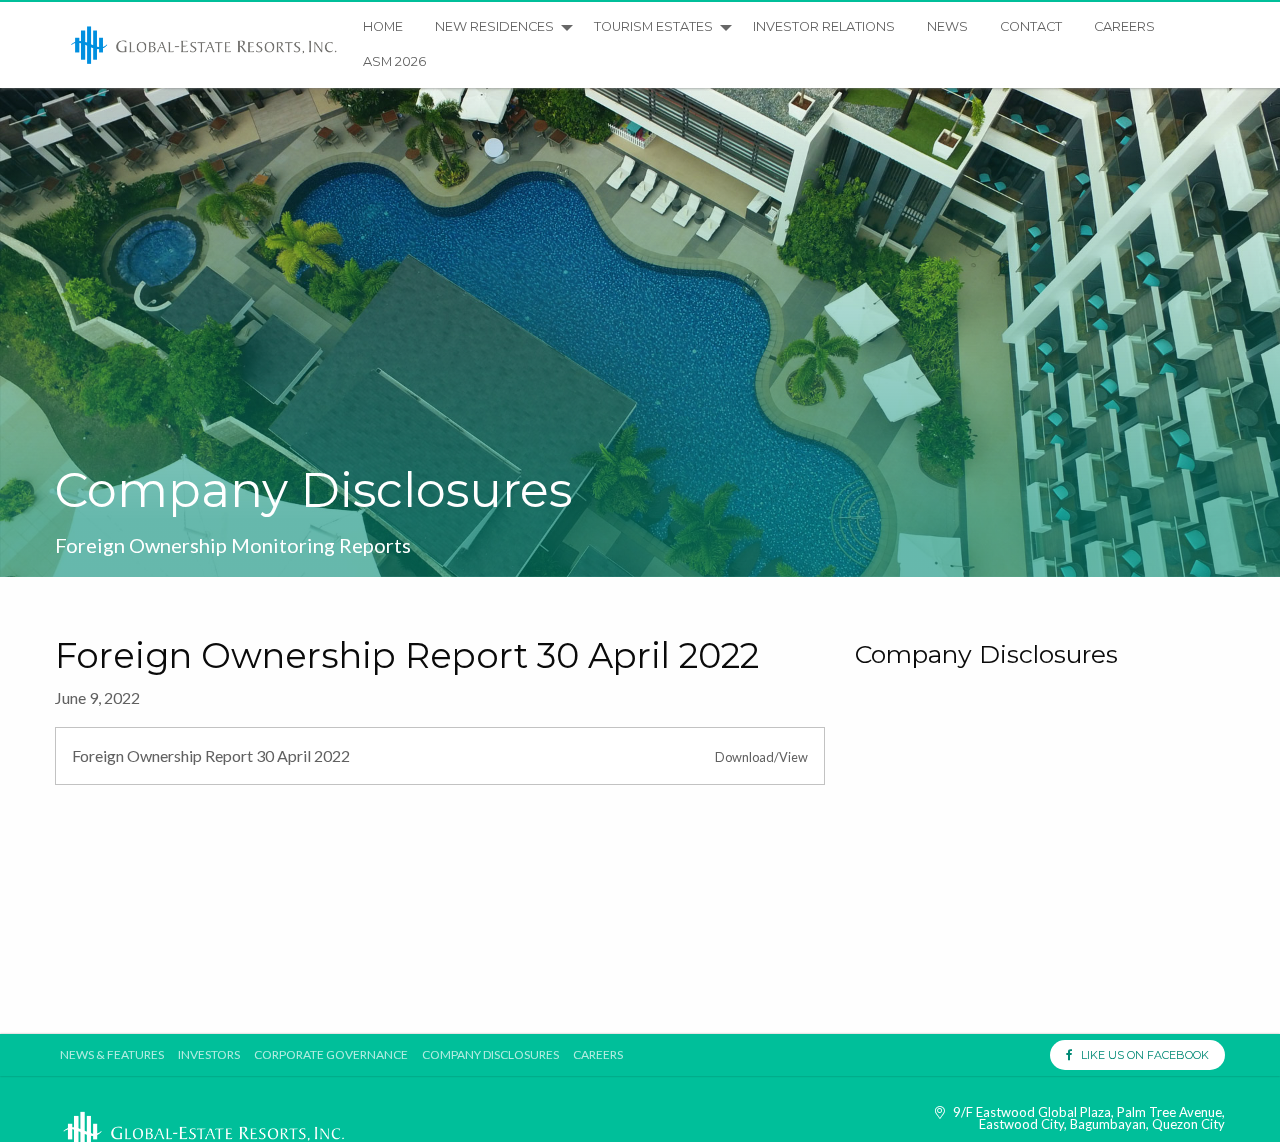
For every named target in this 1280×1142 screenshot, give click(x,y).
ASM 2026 (394, 61)
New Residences (494, 26)
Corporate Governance (331, 1055)
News (947, 26)
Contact (1031, 26)
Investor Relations (824, 26)
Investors (209, 1055)
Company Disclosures (490, 1055)
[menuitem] (205, 45)
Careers (1124, 26)
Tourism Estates (653, 26)
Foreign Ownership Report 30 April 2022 (211, 755)
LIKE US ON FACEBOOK (1140, 1055)
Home (383, 26)
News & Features (112, 1055)
